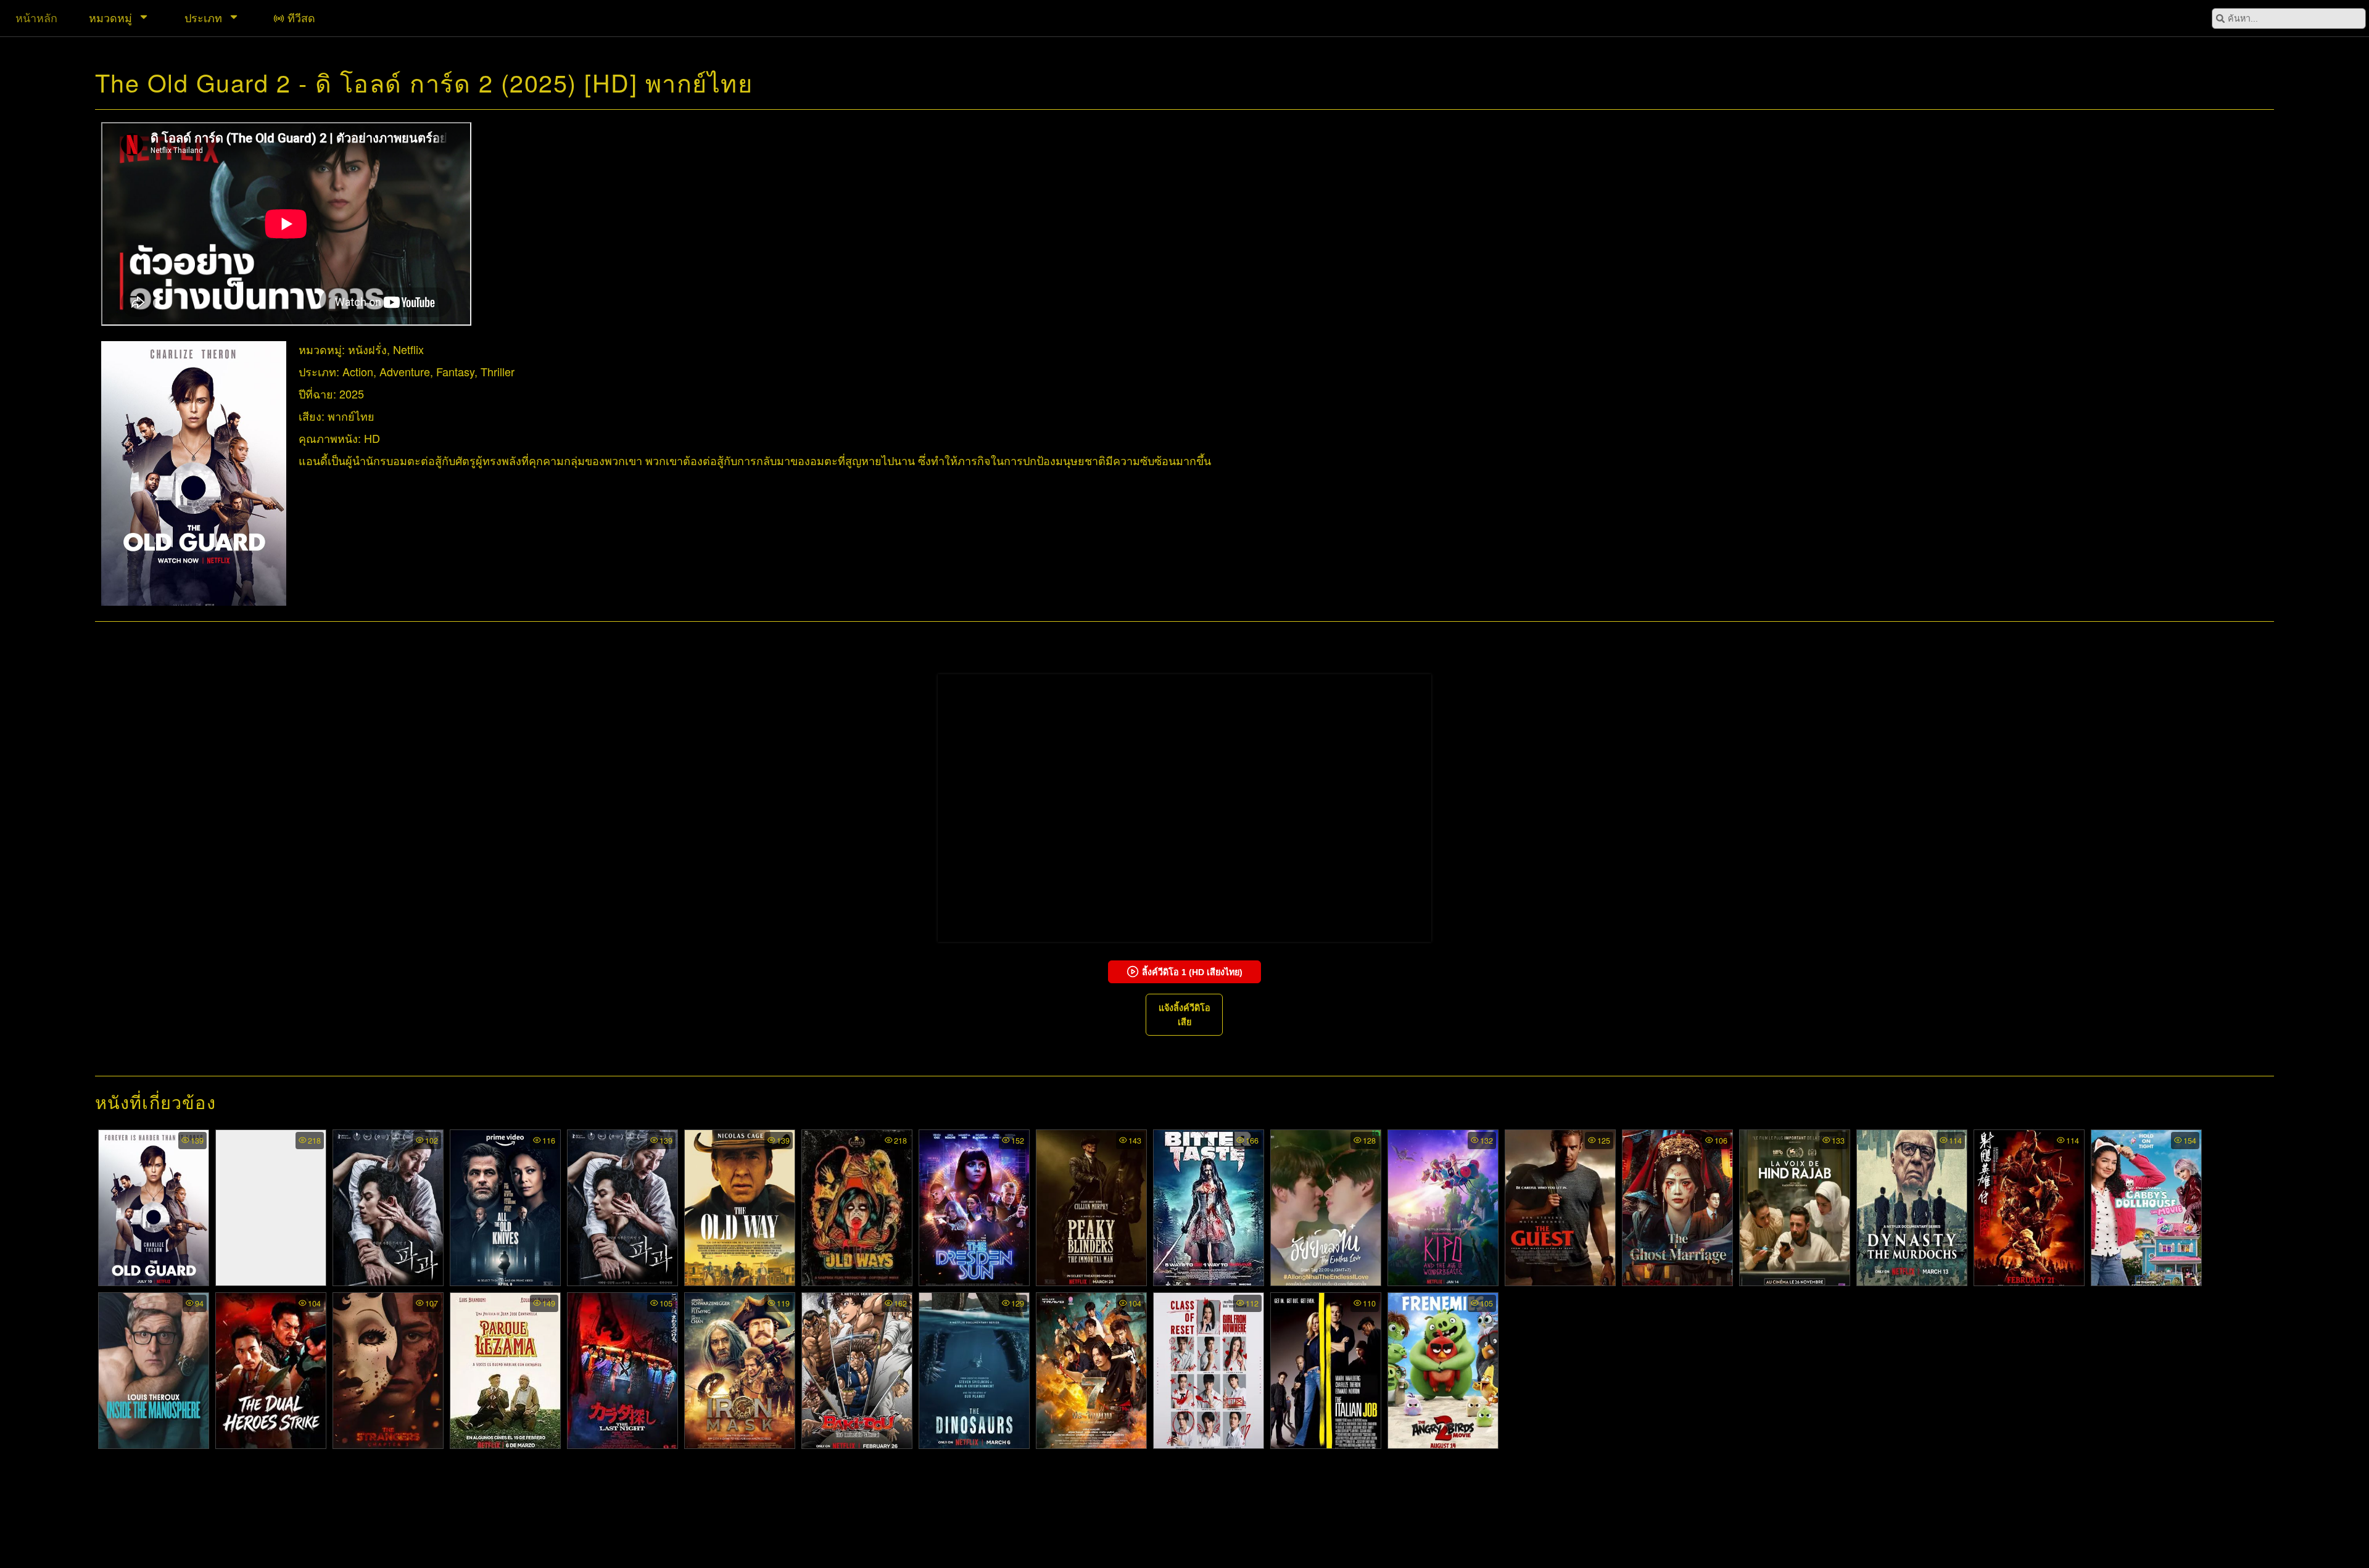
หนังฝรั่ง (367, 349)
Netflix (408, 349)
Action (358, 371)
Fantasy (455, 371)
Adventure (405, 371)
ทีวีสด (301, 17)
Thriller (498, 371)
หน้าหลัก (36, 17)
